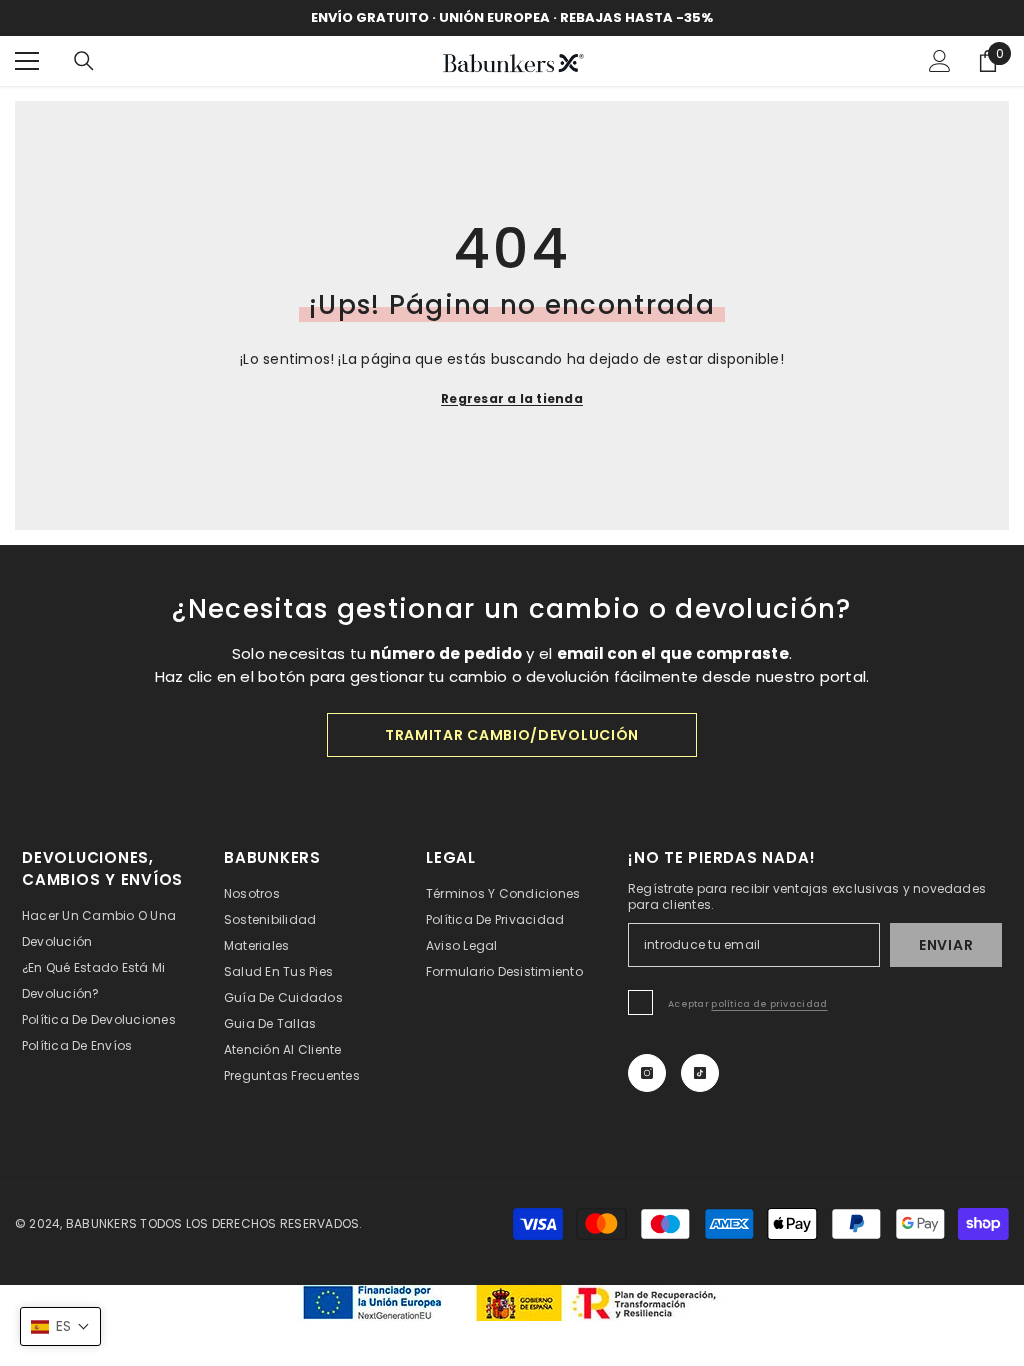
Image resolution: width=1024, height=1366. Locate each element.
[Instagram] (647, 1073)
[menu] (27, 61)
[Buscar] (84, 61)
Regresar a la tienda (512, 398)
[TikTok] (700, 1073)
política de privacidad (769, 1004)
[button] (60, 1326)
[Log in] (940, 61)
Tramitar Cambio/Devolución (512, 735)
